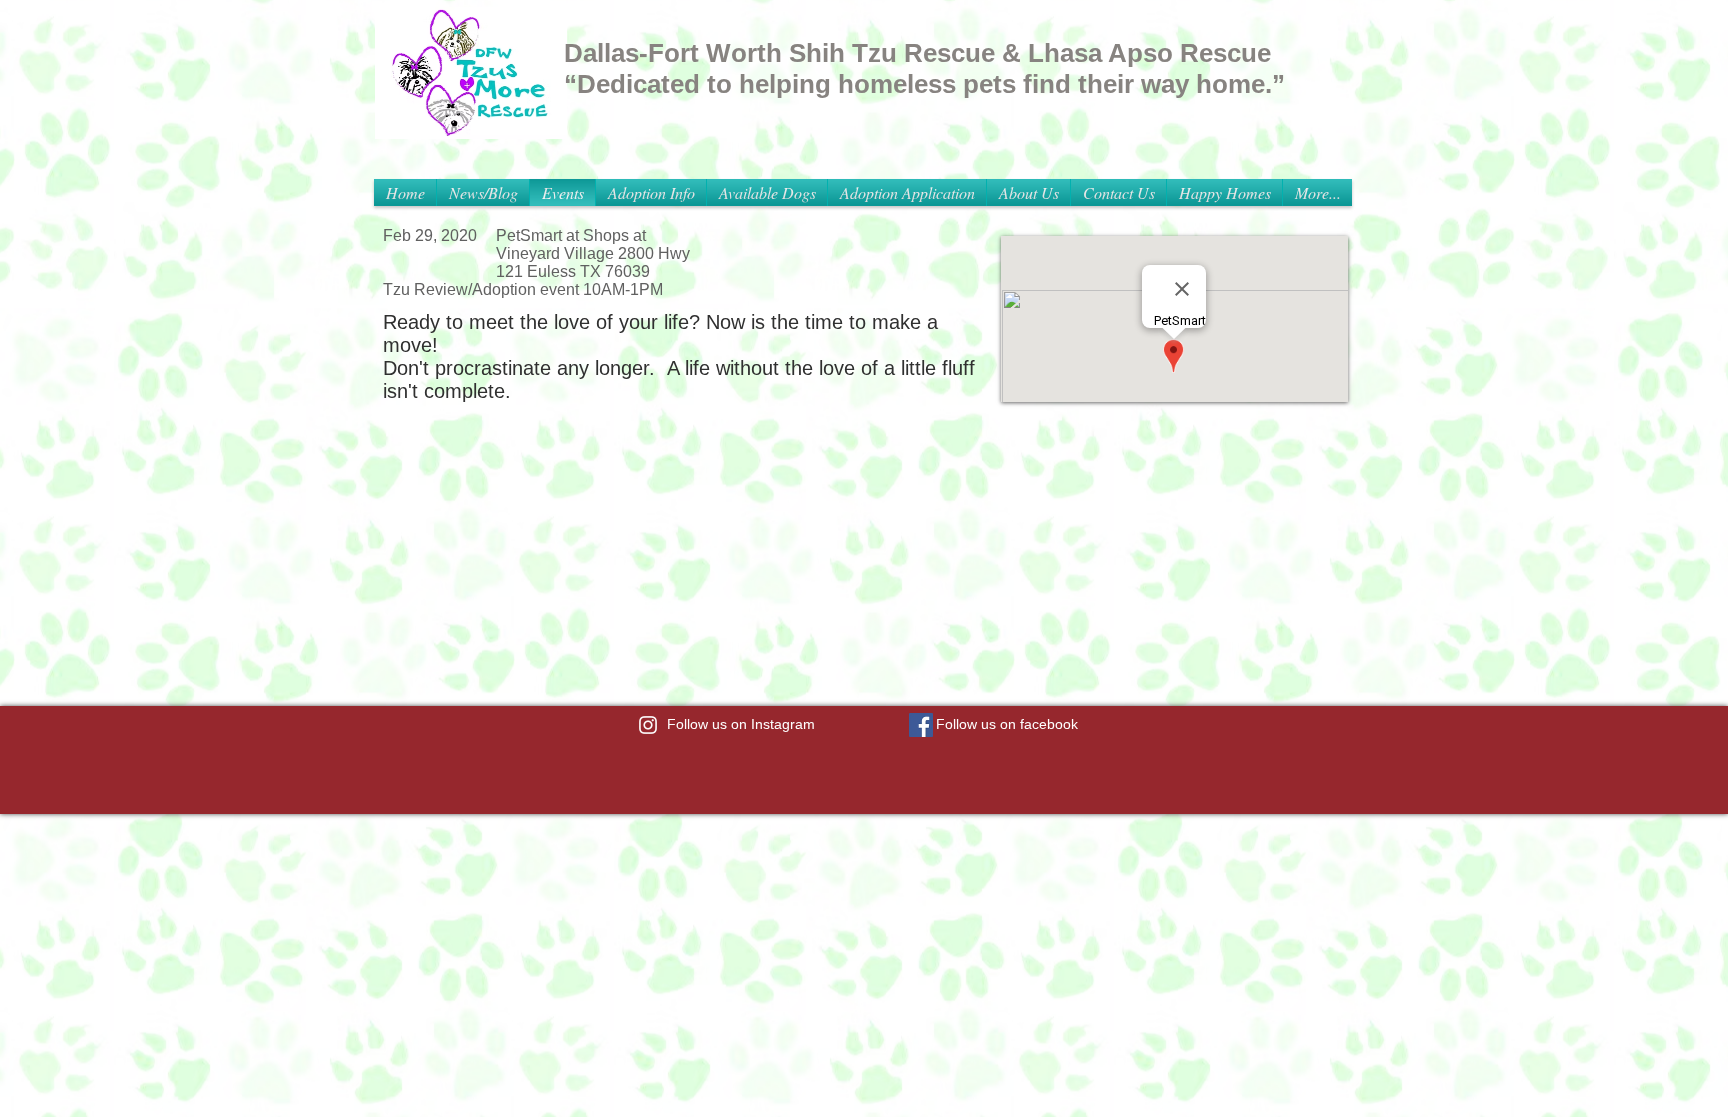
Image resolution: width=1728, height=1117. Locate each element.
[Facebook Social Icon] (921, 725)
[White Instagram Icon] (648, 725)
